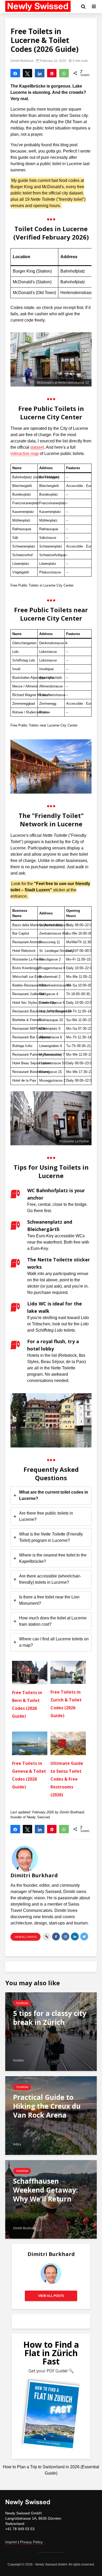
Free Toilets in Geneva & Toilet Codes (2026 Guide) (29, 1775)
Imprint (11, 2542)
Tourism (22, 2003)
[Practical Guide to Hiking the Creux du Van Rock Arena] (51, 2115)
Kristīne (18, 2060)
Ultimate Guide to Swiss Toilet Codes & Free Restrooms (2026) (67, 1779)
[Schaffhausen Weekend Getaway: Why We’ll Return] (51, 2199)
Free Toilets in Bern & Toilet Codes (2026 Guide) (27, 1704)
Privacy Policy (31, 2542)
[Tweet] (28, 73)
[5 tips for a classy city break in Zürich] (51, 2032)
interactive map (25, 454)
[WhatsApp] (64, 73)
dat (33, 447)
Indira (17, 2144)
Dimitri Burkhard (22, 61)
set (41, 447)
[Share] (15, 73)
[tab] (51, 1495)
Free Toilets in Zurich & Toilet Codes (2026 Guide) (66, 1704)
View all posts (25, 1937)
